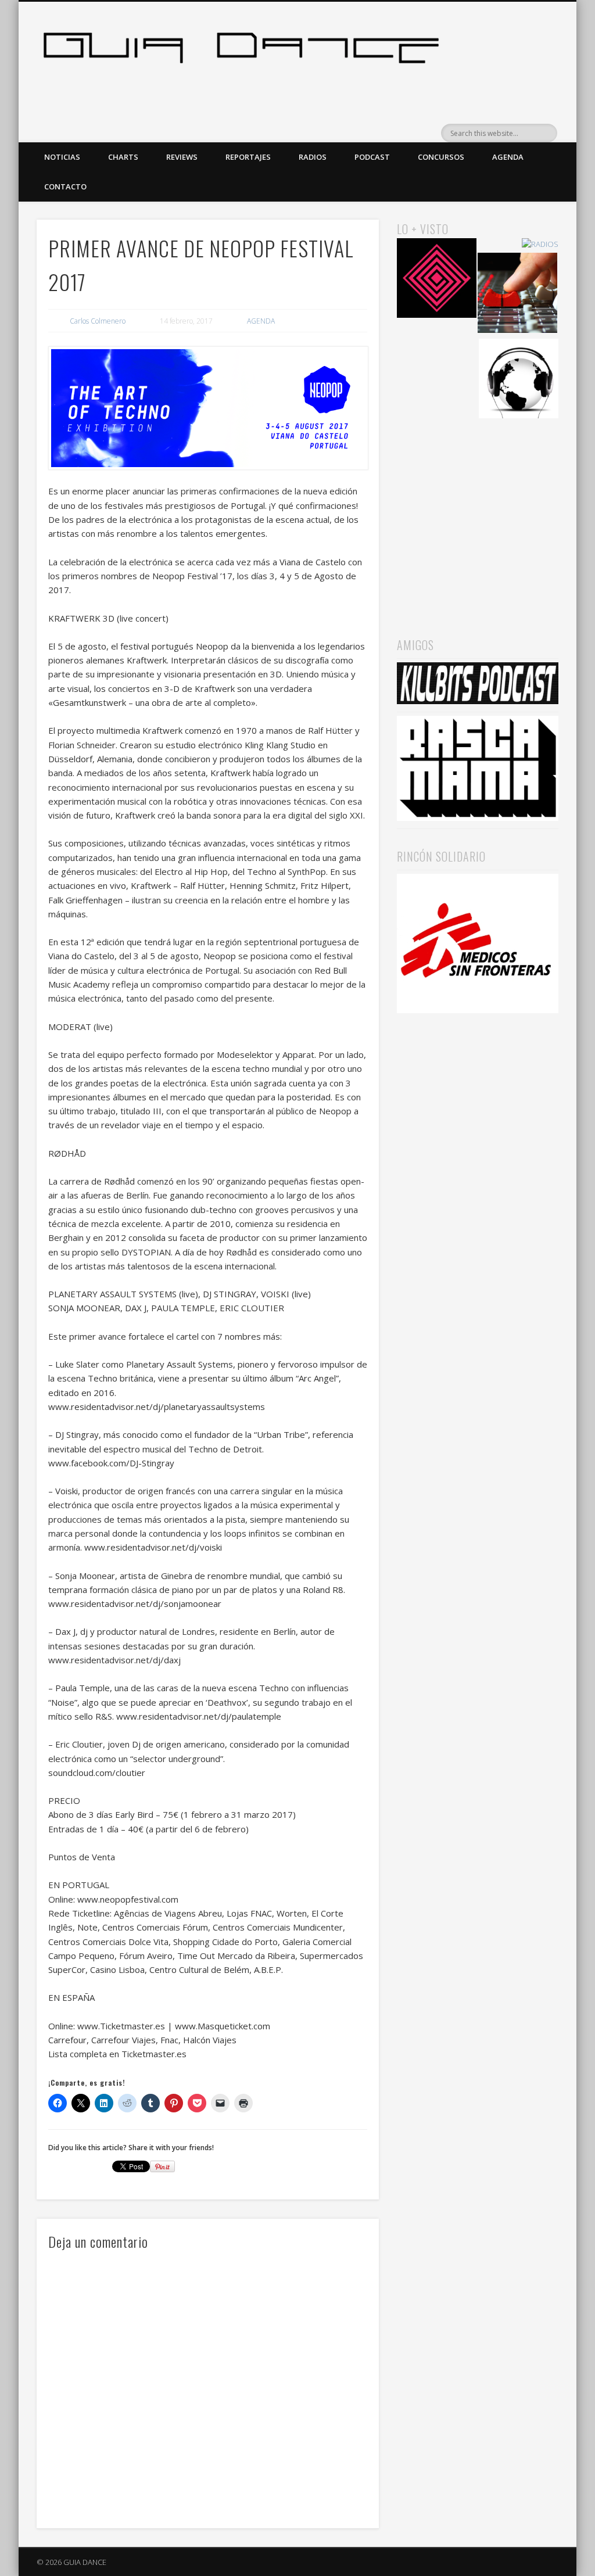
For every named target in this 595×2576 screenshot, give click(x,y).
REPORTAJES (248, 157)
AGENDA (508, 157)
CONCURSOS (441, 157)
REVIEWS (182, 157)
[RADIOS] (540, 244)
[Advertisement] (478, 515)
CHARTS (123, 157)
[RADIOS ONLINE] (519, 380)
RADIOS (313, 157)
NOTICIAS (62, 157)
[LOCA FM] (437, 280)
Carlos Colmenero (98, 321)
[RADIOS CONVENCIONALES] (517, 294)
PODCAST (372, 157)
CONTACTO (65, 186)
